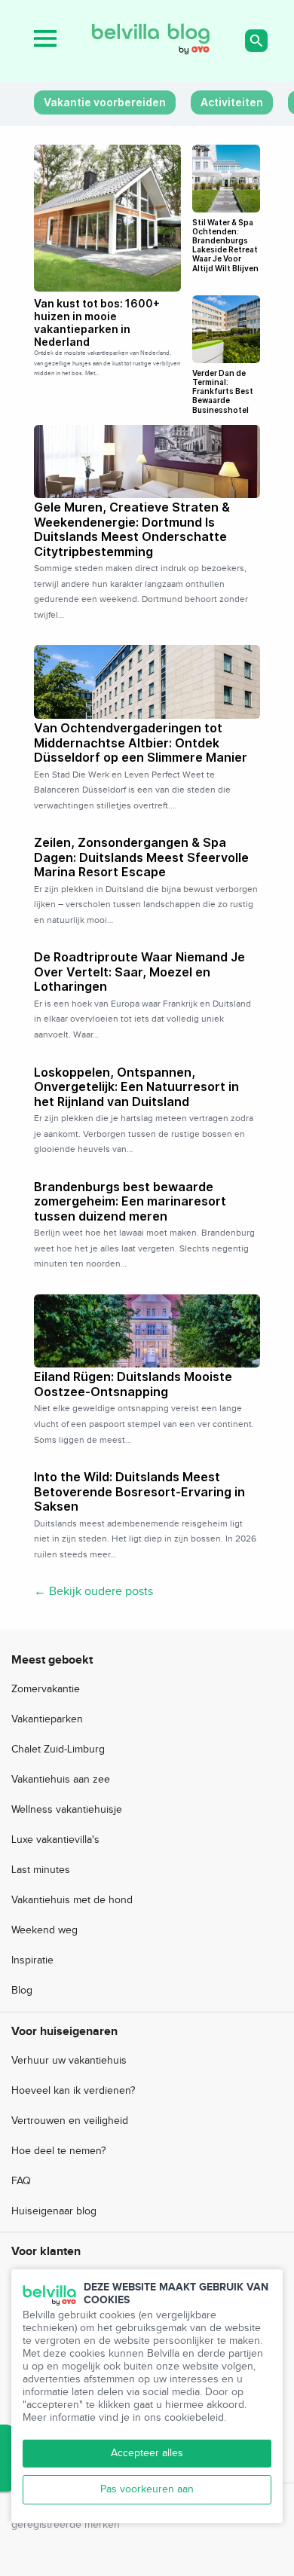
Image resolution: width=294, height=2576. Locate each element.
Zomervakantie (46, 1689)
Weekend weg (44, 1930)
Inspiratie (32, 1960)
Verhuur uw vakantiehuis (69, 2061)
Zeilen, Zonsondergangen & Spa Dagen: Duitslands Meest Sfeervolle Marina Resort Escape (141, 857)
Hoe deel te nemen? (58, 2151)
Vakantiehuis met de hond (72, 1900)
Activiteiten (232, 102)
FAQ (21, 2181)
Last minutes (41, 1870)
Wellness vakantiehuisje (67, 1810)
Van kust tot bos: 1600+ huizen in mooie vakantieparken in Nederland (97, 322)
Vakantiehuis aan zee (61, 1780)
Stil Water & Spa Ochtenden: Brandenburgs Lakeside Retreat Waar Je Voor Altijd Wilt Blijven (225, 245)
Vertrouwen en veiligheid (70, 2121)
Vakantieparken (47, 1719)
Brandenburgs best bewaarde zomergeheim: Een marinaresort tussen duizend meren (130, 1201)
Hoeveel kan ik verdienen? (73, 2091)
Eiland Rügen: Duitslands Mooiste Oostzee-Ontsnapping (133, 1384)
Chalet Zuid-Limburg (58, 1749)
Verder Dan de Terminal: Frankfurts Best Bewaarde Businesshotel (223, 391)
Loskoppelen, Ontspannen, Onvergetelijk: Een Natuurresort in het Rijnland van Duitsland (136, 1087)
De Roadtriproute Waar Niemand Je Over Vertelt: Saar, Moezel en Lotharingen (139, 972)
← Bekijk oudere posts (93, 1592)
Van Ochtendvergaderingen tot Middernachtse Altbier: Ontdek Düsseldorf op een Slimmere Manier (141, 743)
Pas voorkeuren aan (147, 2489)
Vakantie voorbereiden (105, 102)
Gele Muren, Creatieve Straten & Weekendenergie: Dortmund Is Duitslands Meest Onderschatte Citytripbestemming (132, 529)
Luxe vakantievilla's (55, 1840)
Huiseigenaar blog (54, 2211)
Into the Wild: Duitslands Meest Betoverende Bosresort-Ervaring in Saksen (139, 1491)
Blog (22, 1991)
